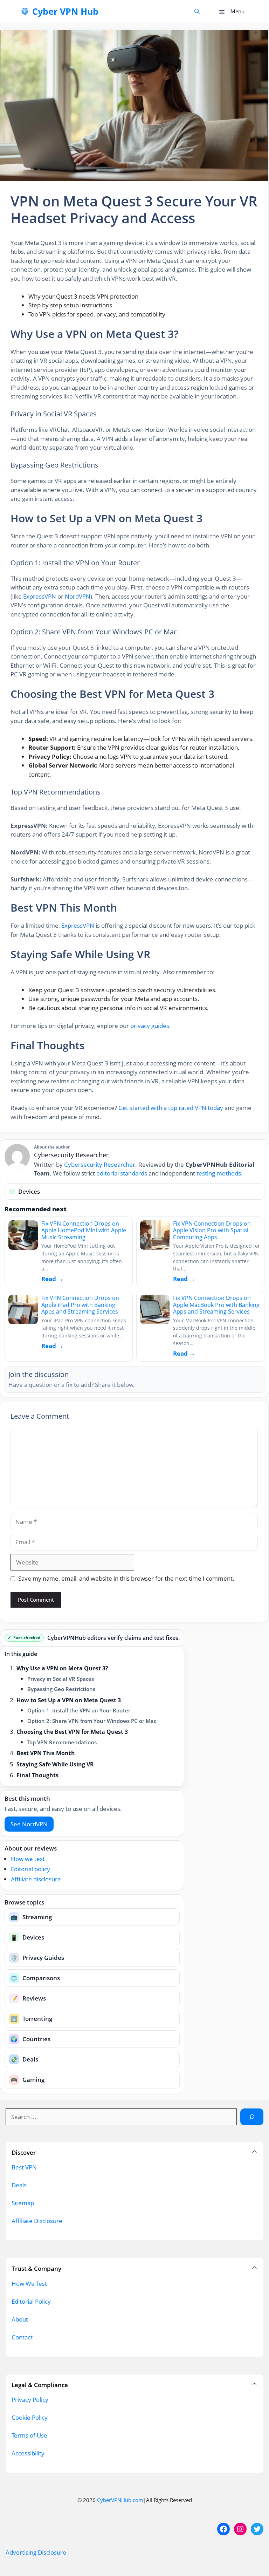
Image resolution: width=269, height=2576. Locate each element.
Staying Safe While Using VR (55, 1764)
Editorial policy (30, 1869)
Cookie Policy (30, 2417)
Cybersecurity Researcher (100, 1164)
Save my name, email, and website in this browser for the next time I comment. (126, 1578)
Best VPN (24, 2167)
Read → (52, 1279)
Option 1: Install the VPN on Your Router (79, 1710)
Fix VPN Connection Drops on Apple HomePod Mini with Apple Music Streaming (84, 1230)
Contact (22, 2337)
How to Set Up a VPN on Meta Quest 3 (69, 1700)
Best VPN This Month (46, 1753)
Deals (24, 2059)
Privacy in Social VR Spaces (61, 1679)
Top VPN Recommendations (62, 1742)
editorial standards (122, 1173)
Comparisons (35, 1978)
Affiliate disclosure (36, 1879)
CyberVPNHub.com (120, 2500)
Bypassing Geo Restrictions (61, 1689)
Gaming (27, 2080)
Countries (30, 2039)
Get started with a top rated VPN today (171, 1108)
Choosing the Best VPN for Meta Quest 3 (72, 1732)
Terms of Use (29, 2435)
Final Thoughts (37, 1775)
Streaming (31, 1917)
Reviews (28, 1998)
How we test (28, 1859)
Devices (27, 1937)
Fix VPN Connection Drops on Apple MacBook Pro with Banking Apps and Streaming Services (216, 1305)
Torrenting (31, 2019)
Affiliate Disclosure (37, 2221)
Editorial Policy (31, 2301)
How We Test (29, 2284)
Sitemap (23, 2203)
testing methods (219, 1173)
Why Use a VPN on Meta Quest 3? (62, 1668)
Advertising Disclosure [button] (36, 2552)
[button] (197, 11)
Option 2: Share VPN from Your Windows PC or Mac (92, 1721)
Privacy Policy (30, 2400)
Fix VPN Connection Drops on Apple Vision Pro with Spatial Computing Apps (212, 1230)
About (20, 2319)
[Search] (252, 2117)
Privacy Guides (37, 1958)
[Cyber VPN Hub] (25, 12)
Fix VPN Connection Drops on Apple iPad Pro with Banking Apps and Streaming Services (80, 1305)
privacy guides (150, 1026)
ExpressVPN (40, 596)
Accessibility (28, 2453)
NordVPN (78, 596)
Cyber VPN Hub (65, 11)
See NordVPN (29, 1824)
